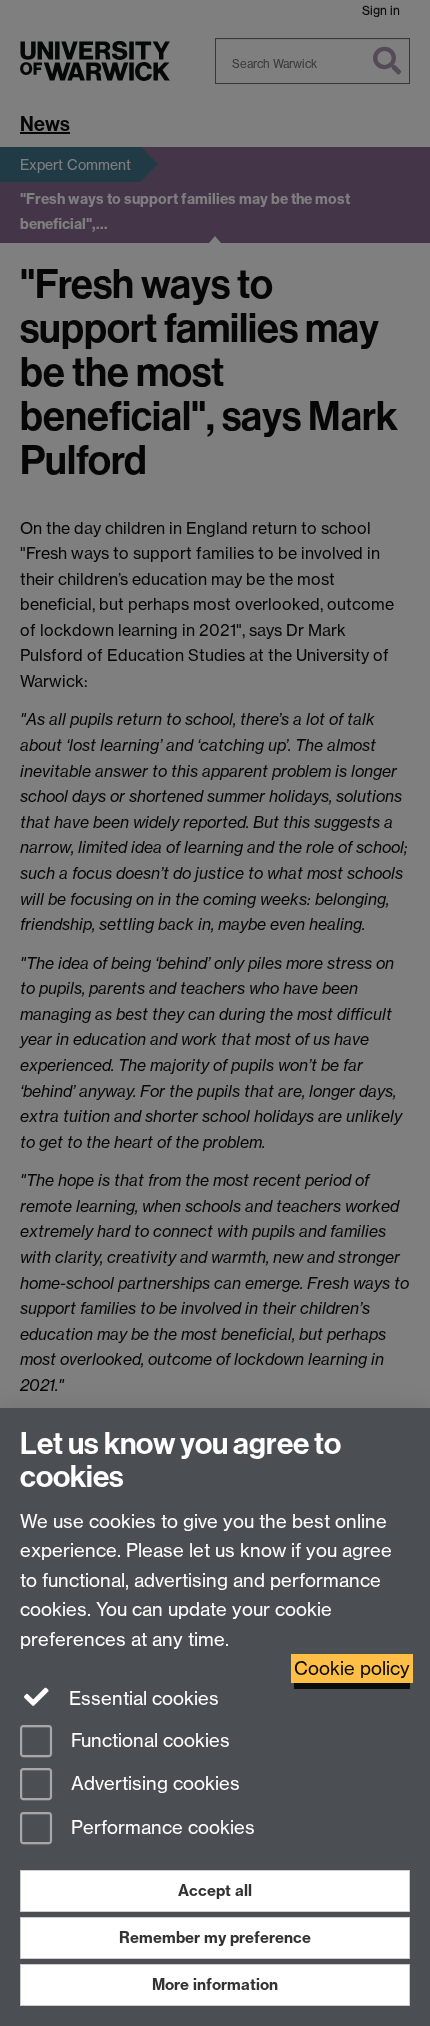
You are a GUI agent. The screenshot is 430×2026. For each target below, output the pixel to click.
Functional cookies (148, 1740)
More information (215, 1984)
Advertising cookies (153, 1784)
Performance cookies (160, 1828)
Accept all (215, 1890)
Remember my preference (215, 1937)
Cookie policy (352, 1668)
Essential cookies (141, 1698)
